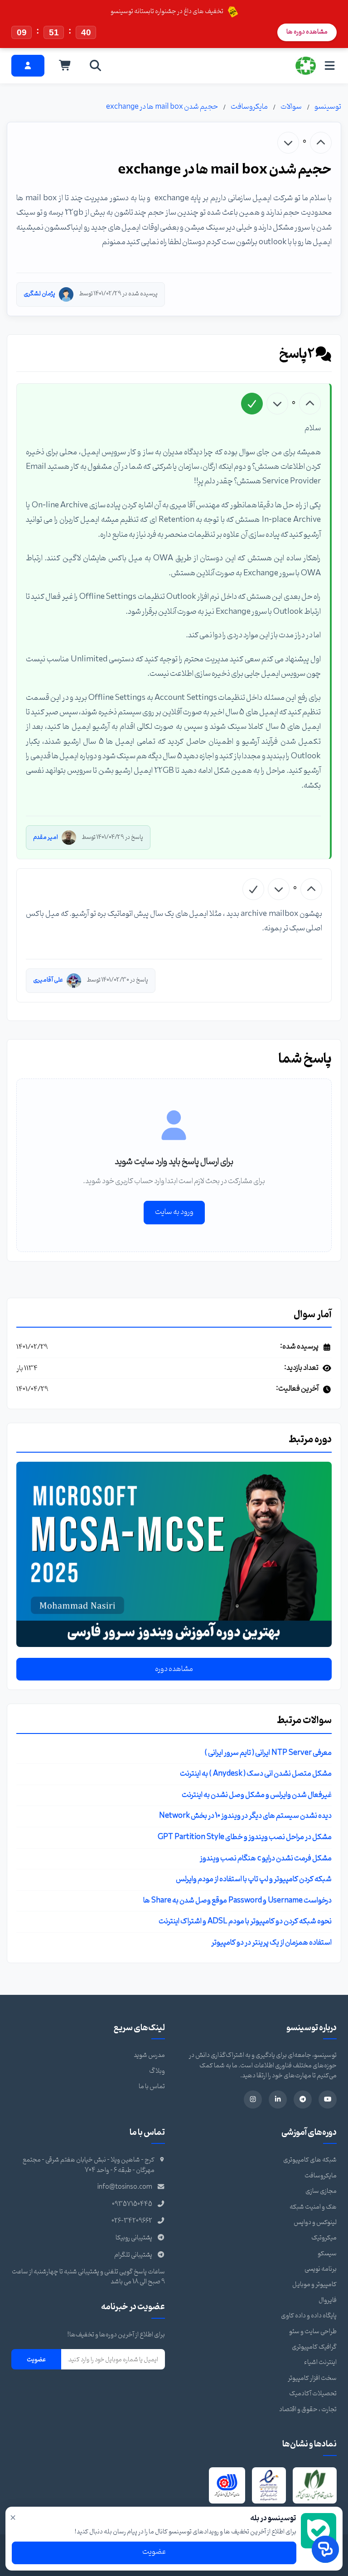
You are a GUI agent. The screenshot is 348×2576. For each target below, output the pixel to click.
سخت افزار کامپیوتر (312, 2378)
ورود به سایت (174, 1212)
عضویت (36, 2359)
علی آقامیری (48, 980)
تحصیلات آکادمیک (313, 2394)
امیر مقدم (46, 837)
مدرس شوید (149, 2055)
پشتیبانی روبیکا (134, 2238)
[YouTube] (328, 2099)
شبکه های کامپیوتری (310, 2160)
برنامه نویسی (321, 2269)
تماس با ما (152, 2087)
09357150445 (132, 2204)
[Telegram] (303, 2099)
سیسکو (327, 2254)
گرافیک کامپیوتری (314, 2347)
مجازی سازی (321, 2191)
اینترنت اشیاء (320, 2362)
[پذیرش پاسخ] (252, 404)
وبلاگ (157, 2071)
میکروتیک (324, 2238)
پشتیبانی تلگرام (133, 2255)
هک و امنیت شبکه (313, 2207)
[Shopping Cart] (65, 66)
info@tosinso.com (125, 2187)
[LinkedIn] (278, 2099)
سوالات (291, 107)
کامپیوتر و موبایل (314, 2285)
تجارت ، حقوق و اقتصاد (308, 2410)
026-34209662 (132, 2221)
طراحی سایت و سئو (313, 2332)
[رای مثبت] (321, 143)
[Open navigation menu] (330, 65)
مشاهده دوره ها (307, 32)
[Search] (96, 66)
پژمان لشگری (39, 294)
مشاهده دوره (174, 1669)
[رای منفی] (288, 143)
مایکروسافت (249, 107)
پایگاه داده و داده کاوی (309, 2316)
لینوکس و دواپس (315, 2222)
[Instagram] (253, 2099)
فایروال (328, 2300)
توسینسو (328, 107)
